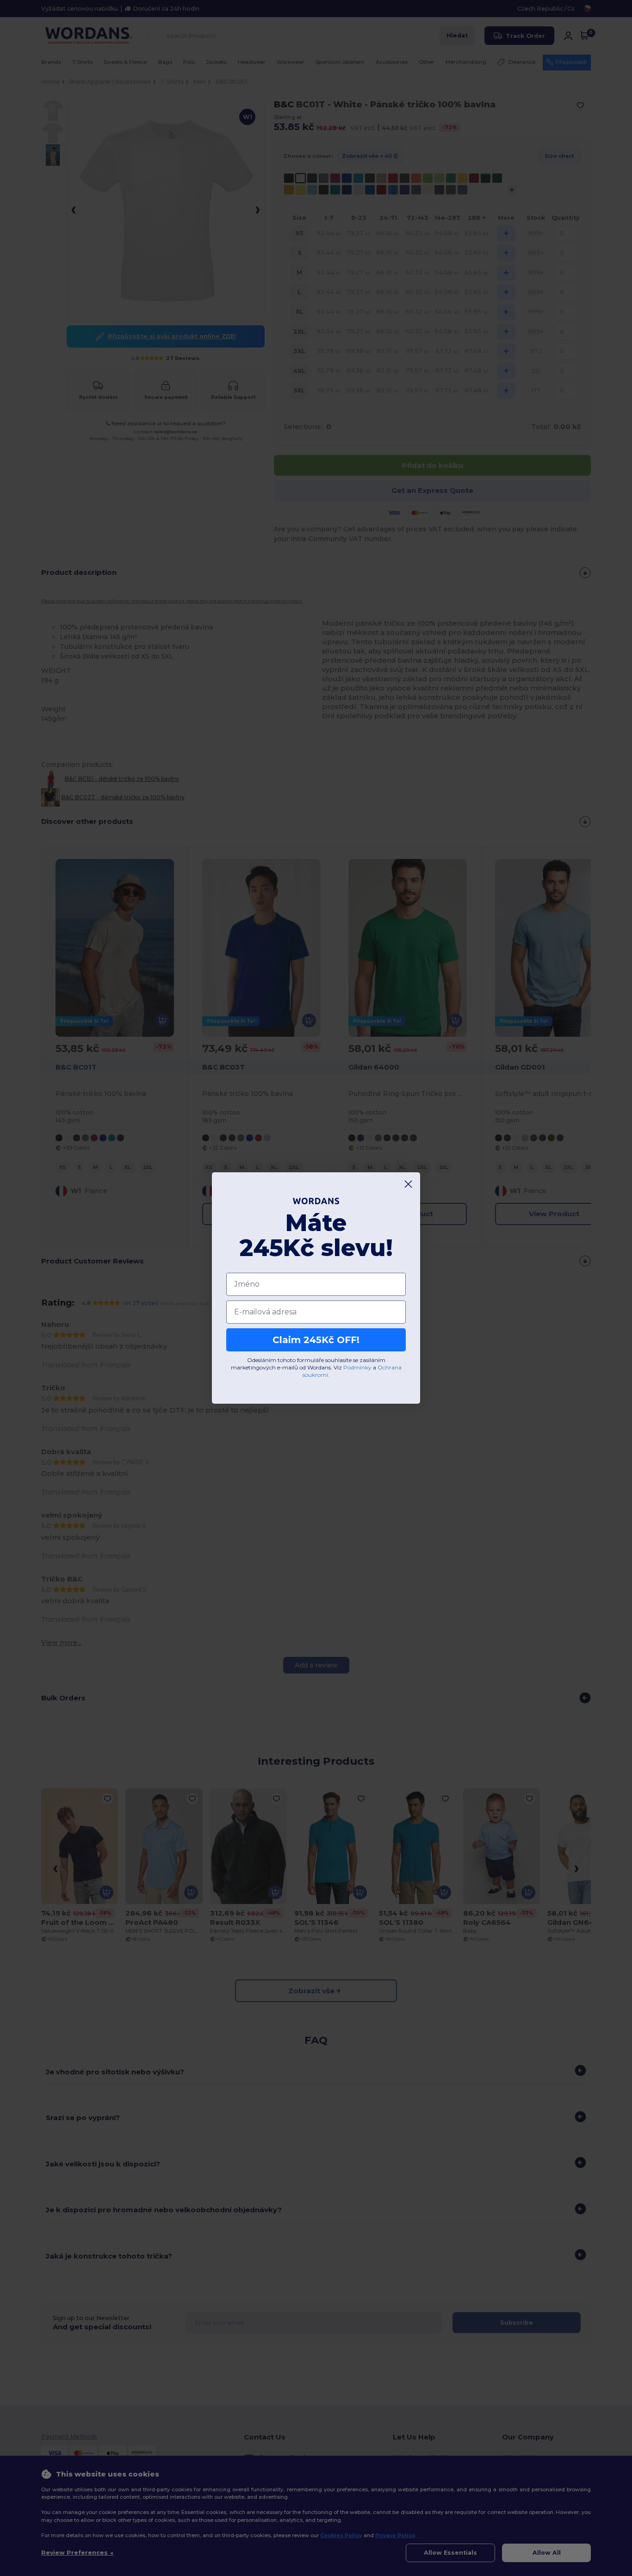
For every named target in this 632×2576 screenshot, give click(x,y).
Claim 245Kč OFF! (316, 1340)
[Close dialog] (408, 1184)
